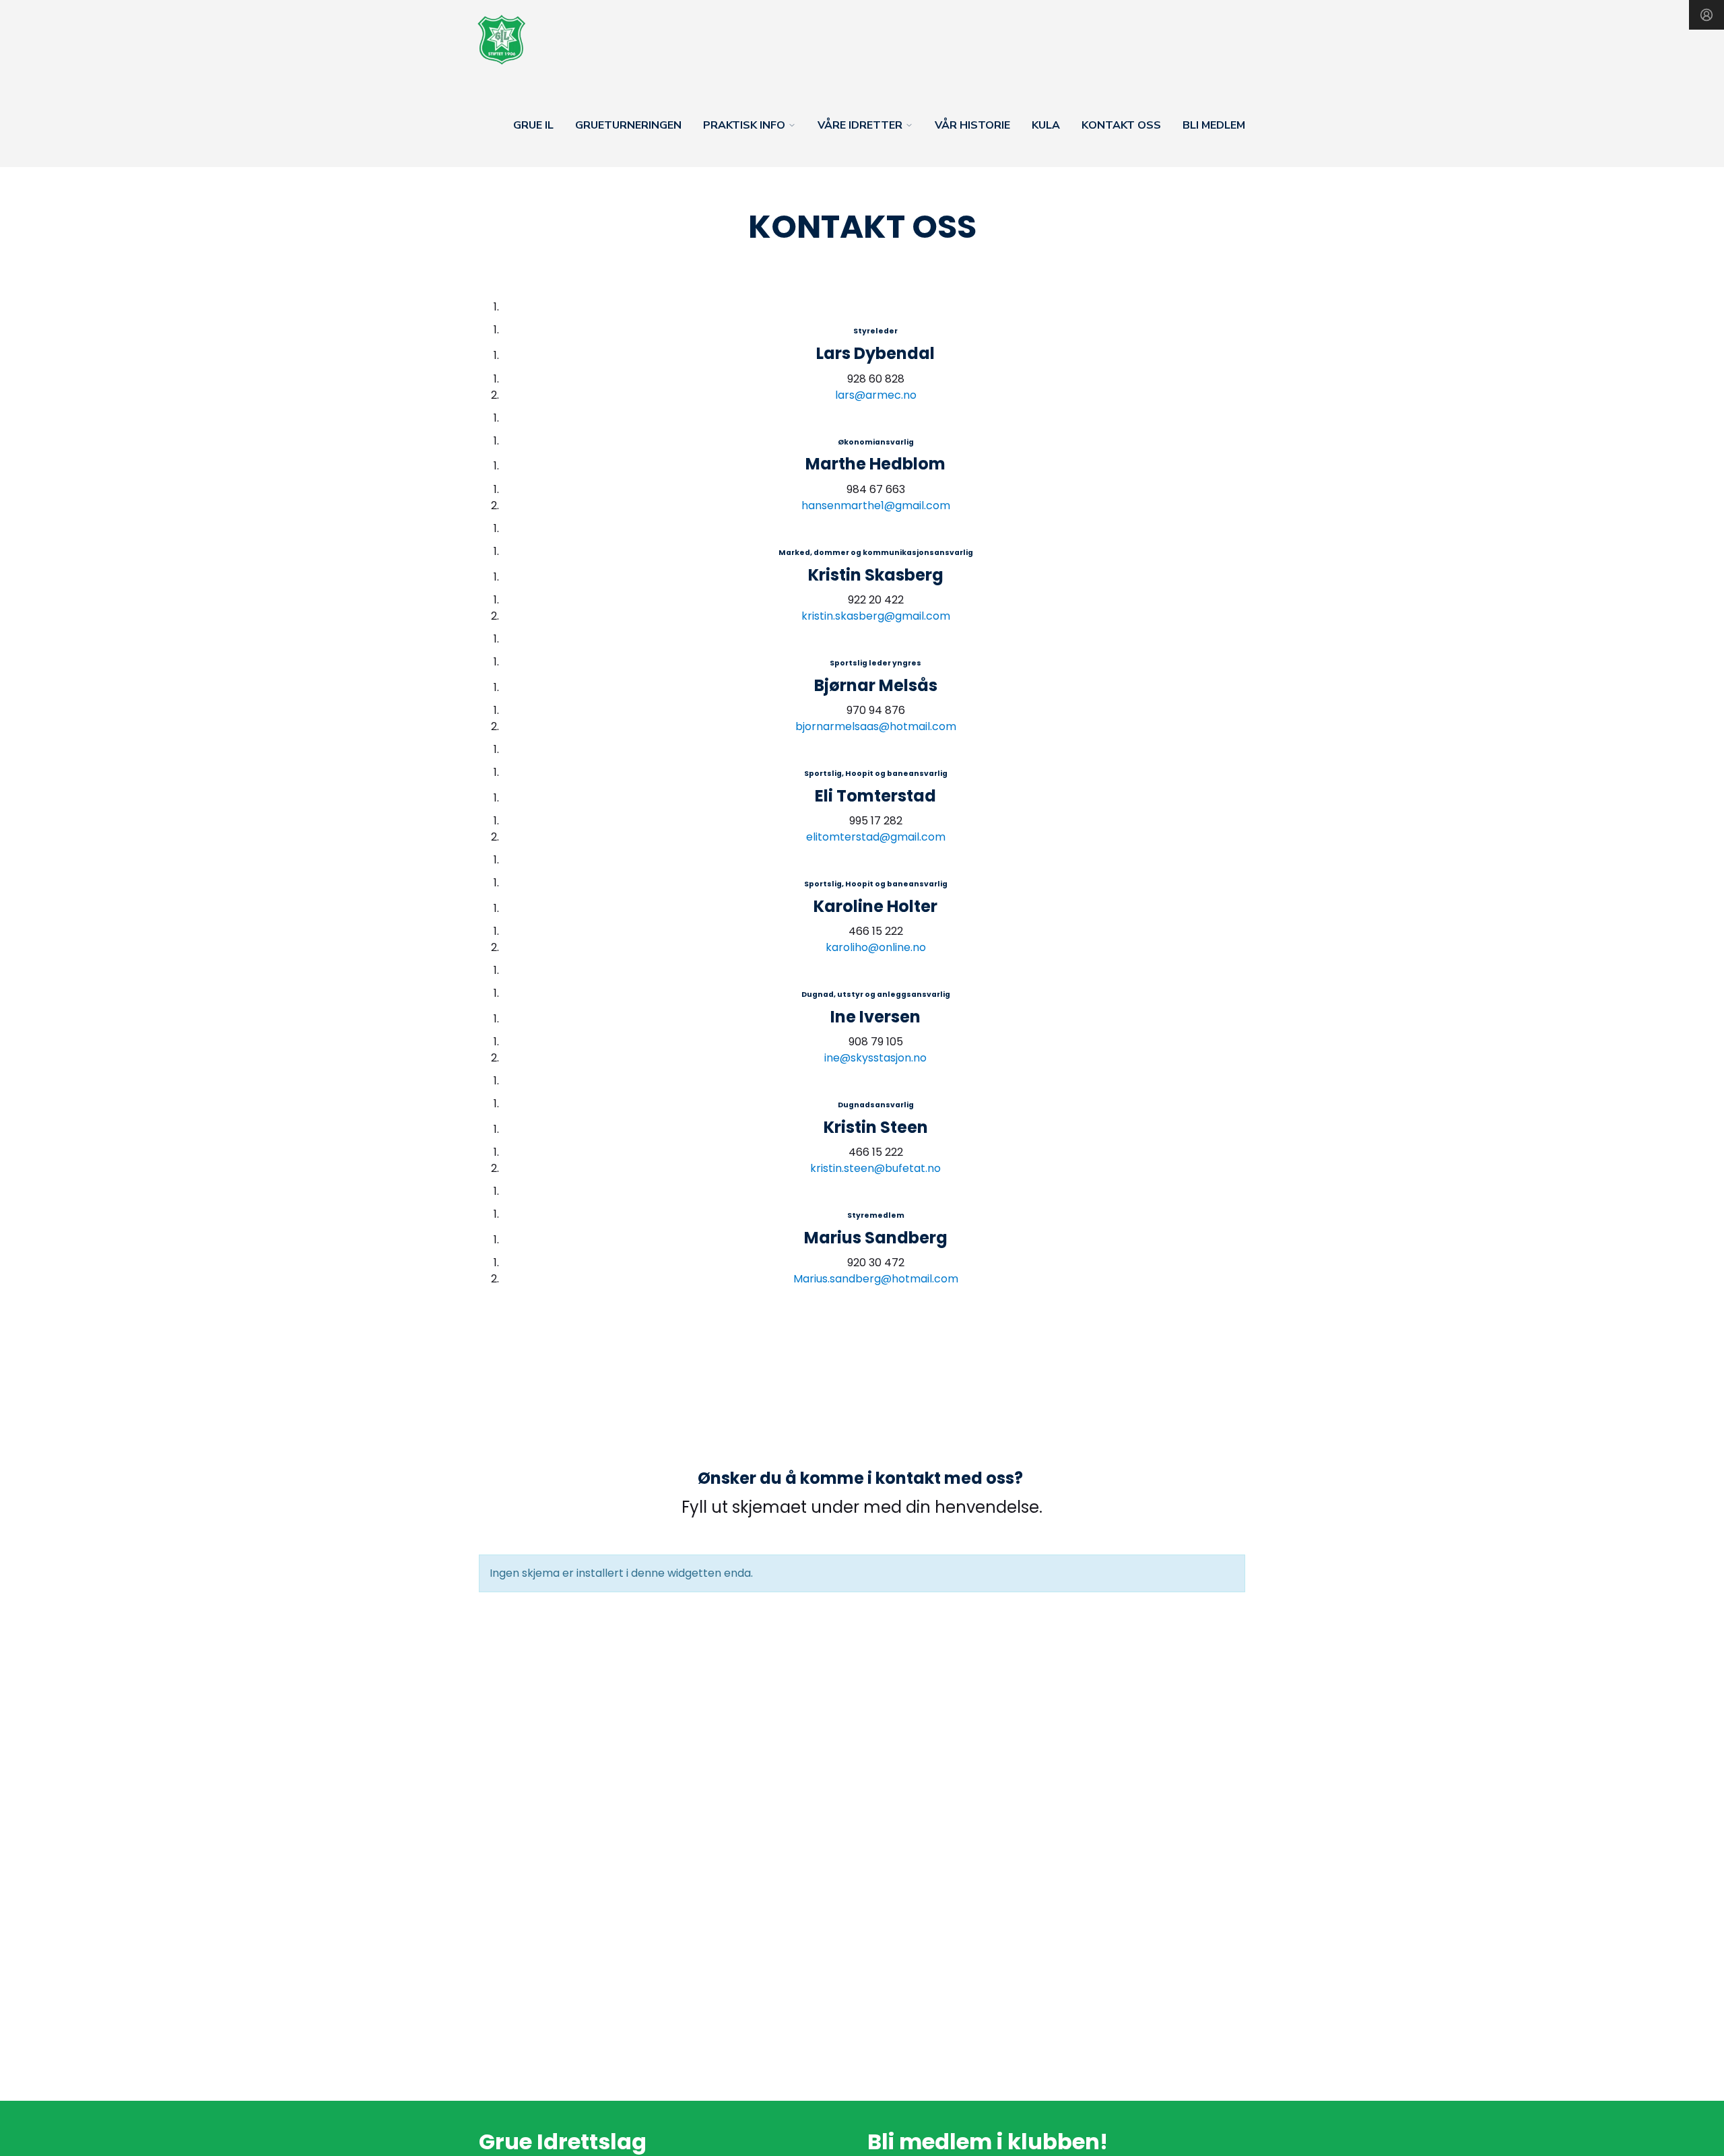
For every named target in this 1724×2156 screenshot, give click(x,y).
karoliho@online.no (876, 947)
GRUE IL (533, 125)
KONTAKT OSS (1121, 125)
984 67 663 (876, 489)
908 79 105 (876, 1042)
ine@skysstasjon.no (875, 1058)
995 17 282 (876, 821)
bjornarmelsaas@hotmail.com (876, 726)
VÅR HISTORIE (972, 125)
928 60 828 (876, 379)
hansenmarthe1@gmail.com (876, 505)
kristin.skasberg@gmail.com (876, 616)
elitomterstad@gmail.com (876, 837)
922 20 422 (876, 600)
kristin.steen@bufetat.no (875, 1168)
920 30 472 (876, 1263)
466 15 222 (876, 931)
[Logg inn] (1706, 15)
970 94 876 (876, 710)
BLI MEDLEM (1214, 125)
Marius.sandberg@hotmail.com (876, 1279)
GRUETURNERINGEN (628, 125)
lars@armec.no (876, 395)
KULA (1046, 125)
